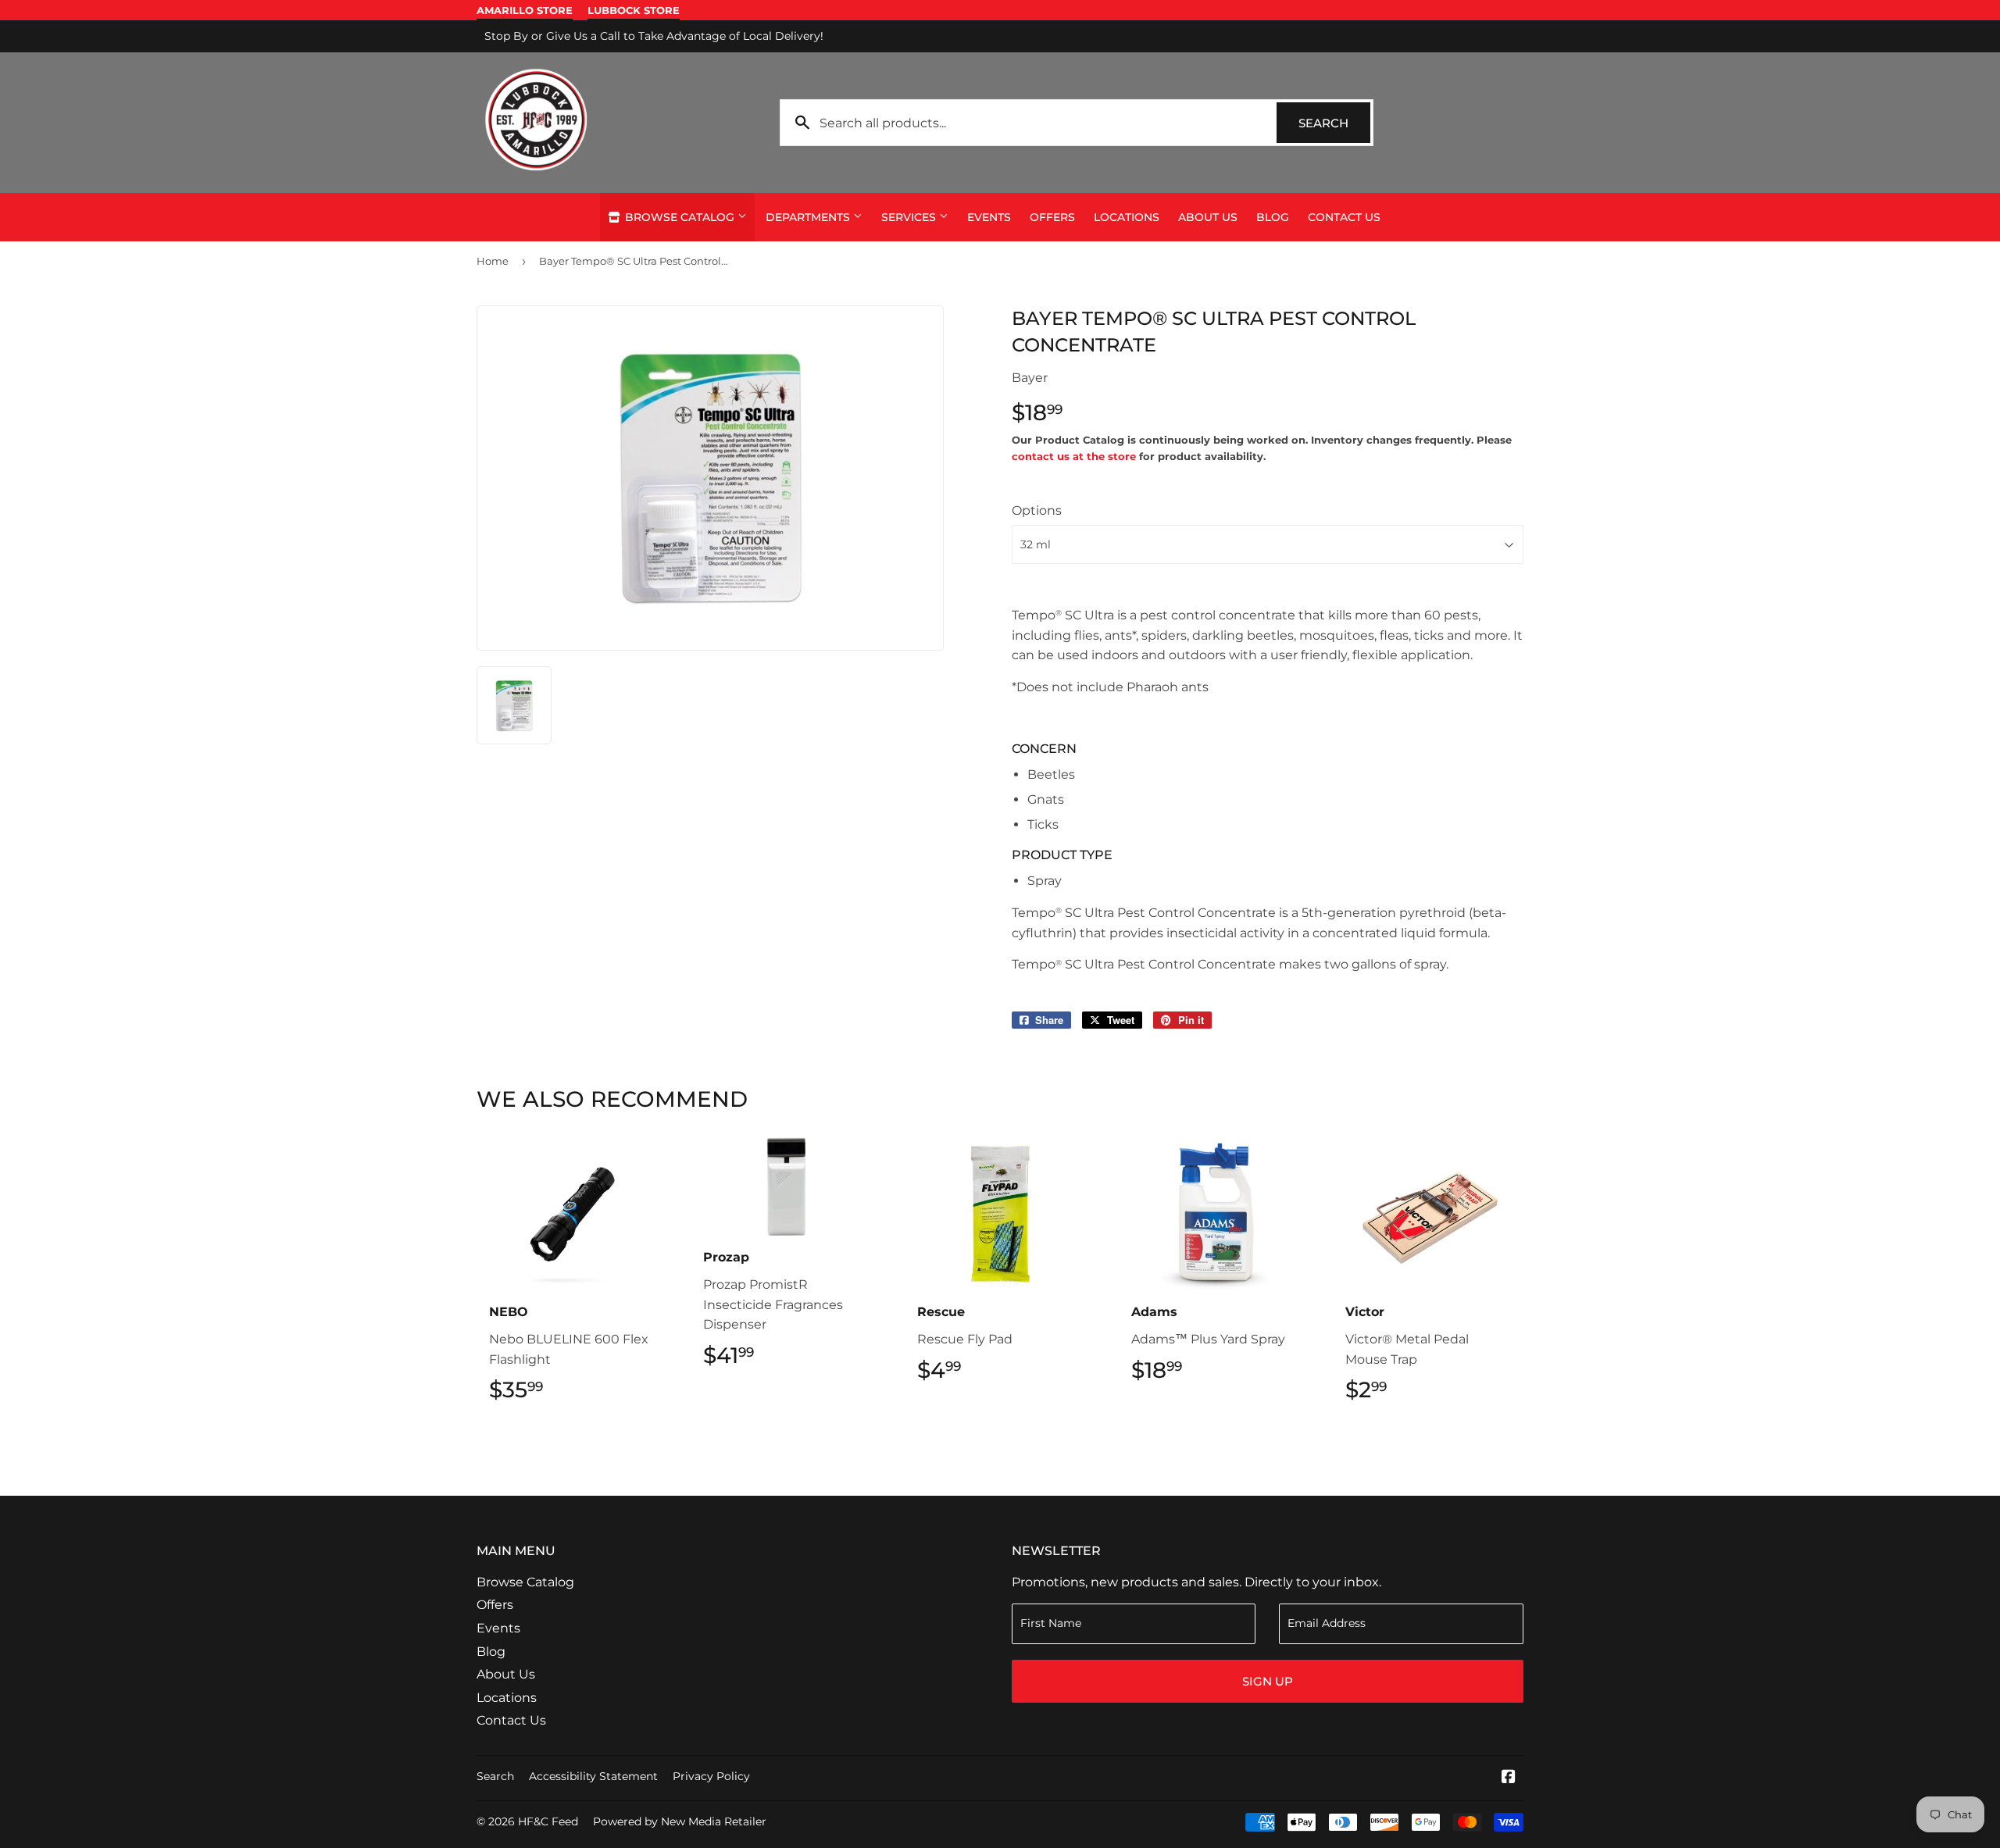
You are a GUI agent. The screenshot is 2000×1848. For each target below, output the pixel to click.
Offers (1052, 217)
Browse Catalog (680, 217)
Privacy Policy (711, 1776)
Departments (809, 217)
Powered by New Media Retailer (680, 1821)
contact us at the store (1074, 456)
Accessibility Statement (593, 1776)
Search (1334, 123)
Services (910, 217)
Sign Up (1268, 1681)
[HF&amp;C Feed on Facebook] (1509, 1778)
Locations (1127, 217)
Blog (1273, 217)
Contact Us (1344, 217)
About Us (1208, 217)
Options (1037, 510)
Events (989, 217)
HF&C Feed (548, 1821)
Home (493, 261)
